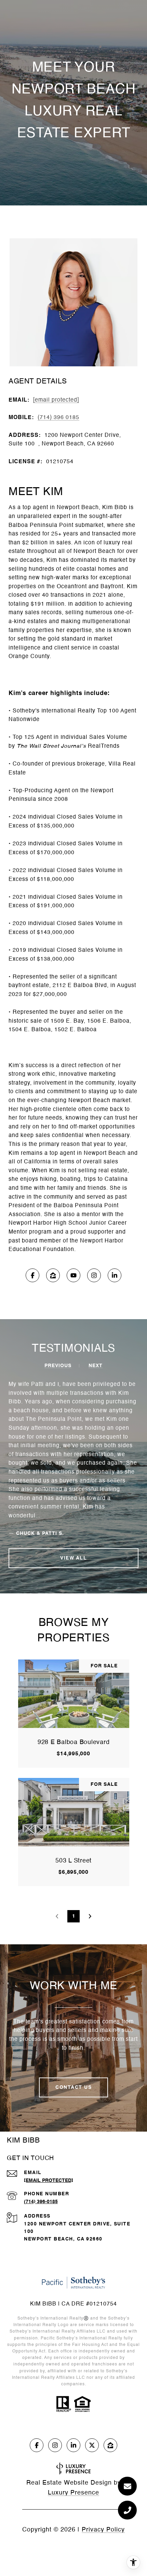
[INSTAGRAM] (94, 1275)
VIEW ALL (73, 1558)
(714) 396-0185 (41, 2202)
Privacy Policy (103, 2530)
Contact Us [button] (73, 2087)
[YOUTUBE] (73, 1275)
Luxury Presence (73, 2493)
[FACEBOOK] (32, 1275)
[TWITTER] (92, 2445)
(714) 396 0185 (58, 418)
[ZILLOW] (53, 1275)
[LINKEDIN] (115, 1275)
